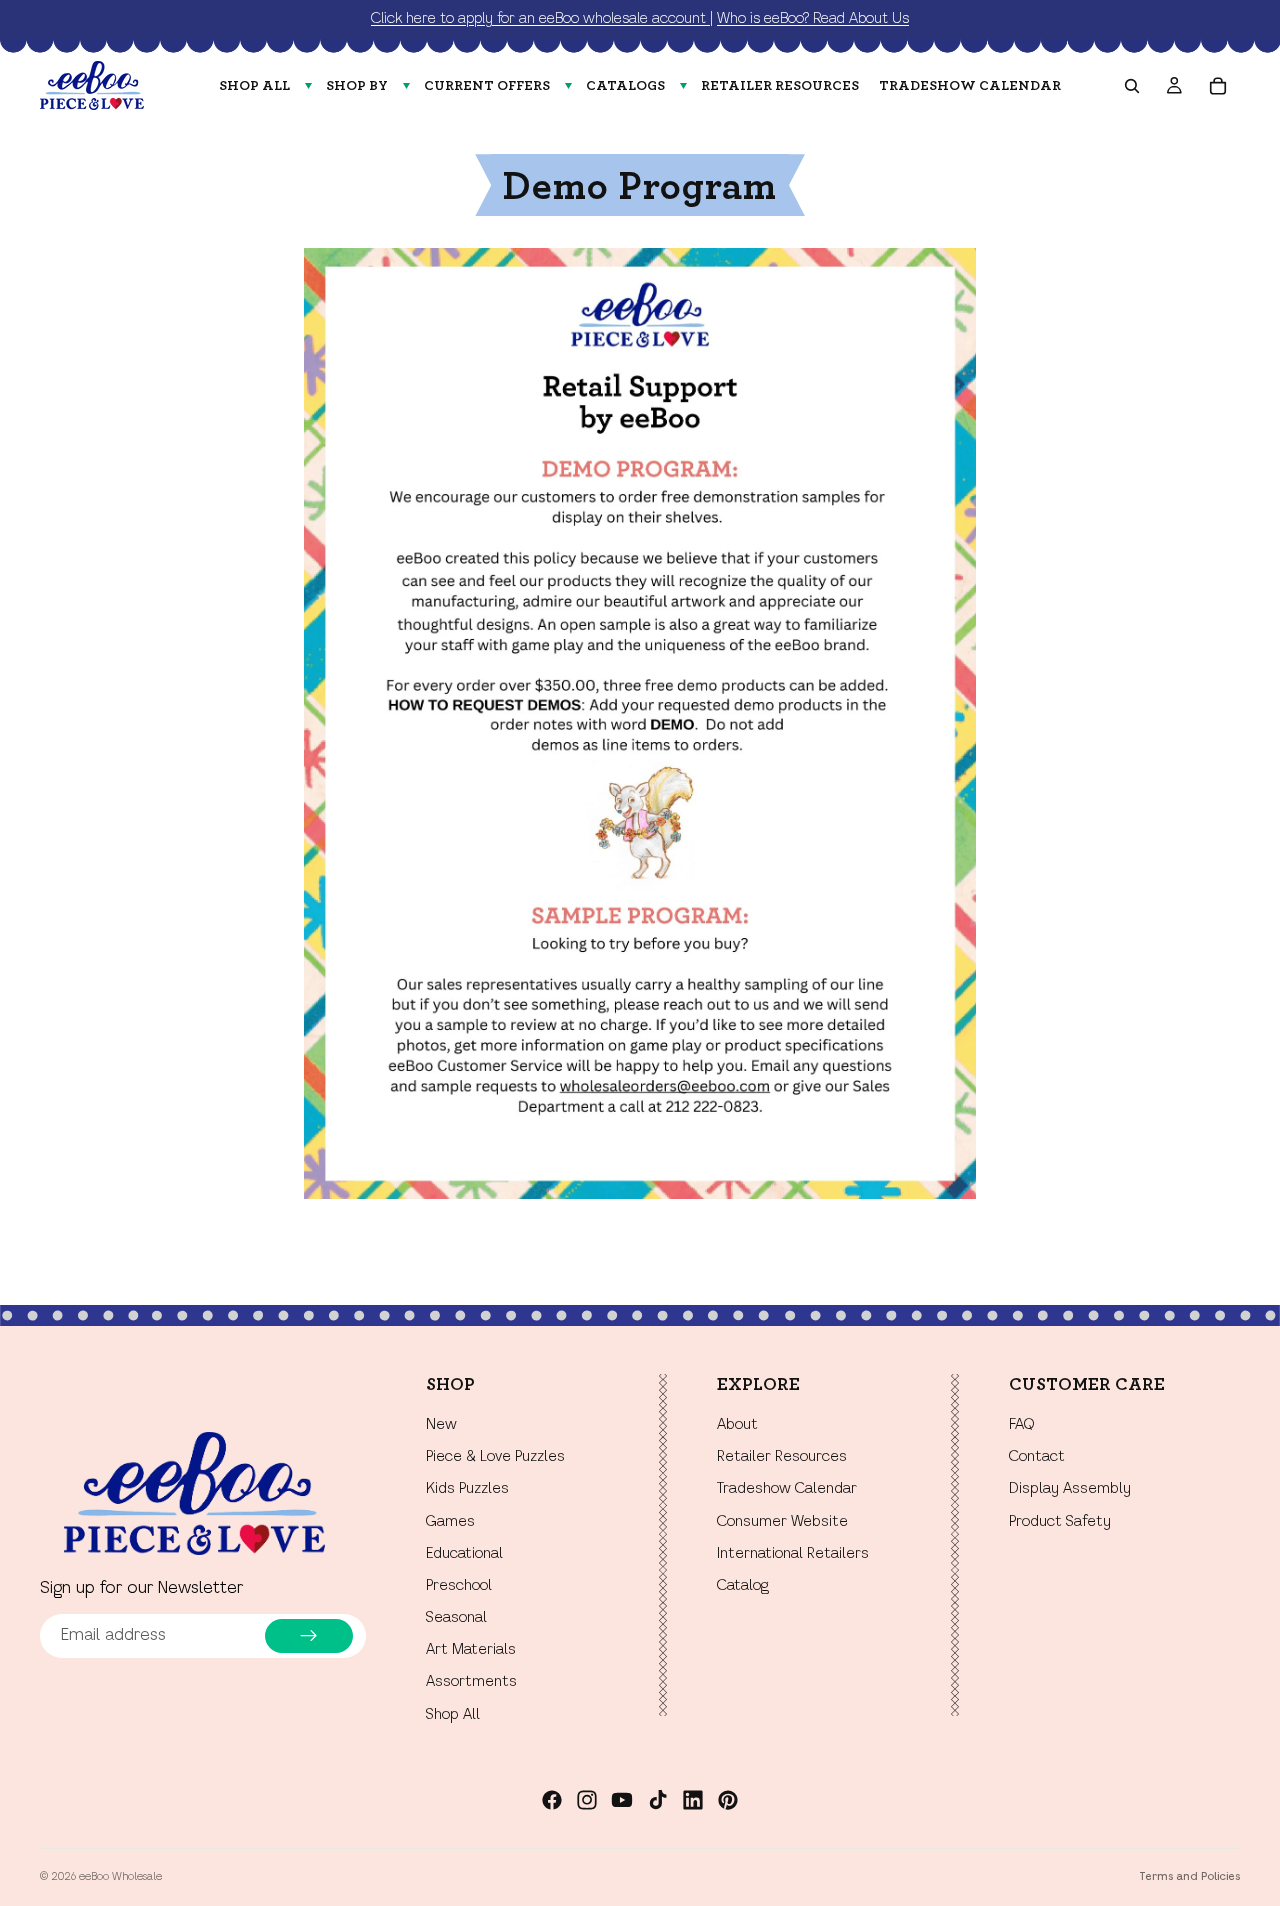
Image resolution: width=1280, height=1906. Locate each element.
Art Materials (471, 1651)
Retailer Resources (782, 1458)
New (441, 1425)
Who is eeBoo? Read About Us (813, 19)
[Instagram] (587, 1800)
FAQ (1021, 1425)
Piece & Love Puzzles (495, 1458)
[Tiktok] (658, 1800)
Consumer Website (782, 1522)
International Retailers (793, 1554)
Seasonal (456, 1618)
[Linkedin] (693, 1800)
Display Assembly (1070, 1490)
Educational (464, 1554)
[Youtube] (622, 1800)
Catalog (743, 1586)
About (737, 1425)
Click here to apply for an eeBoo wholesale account (540, 19)
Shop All (453, 1715)
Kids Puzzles (467, 1490)
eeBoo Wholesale (120, 1877)
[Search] (1132, 86)
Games (450, 1522)
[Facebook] (552, 1800)
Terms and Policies (1189, 1877)
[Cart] (1218, 86)
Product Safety (1060, 1522)
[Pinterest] (728, 1800)
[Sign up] (309, 1636)
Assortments (471, 1683)
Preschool (459, 1586)
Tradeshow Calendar (787, 1490)
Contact (1037, 1458)
